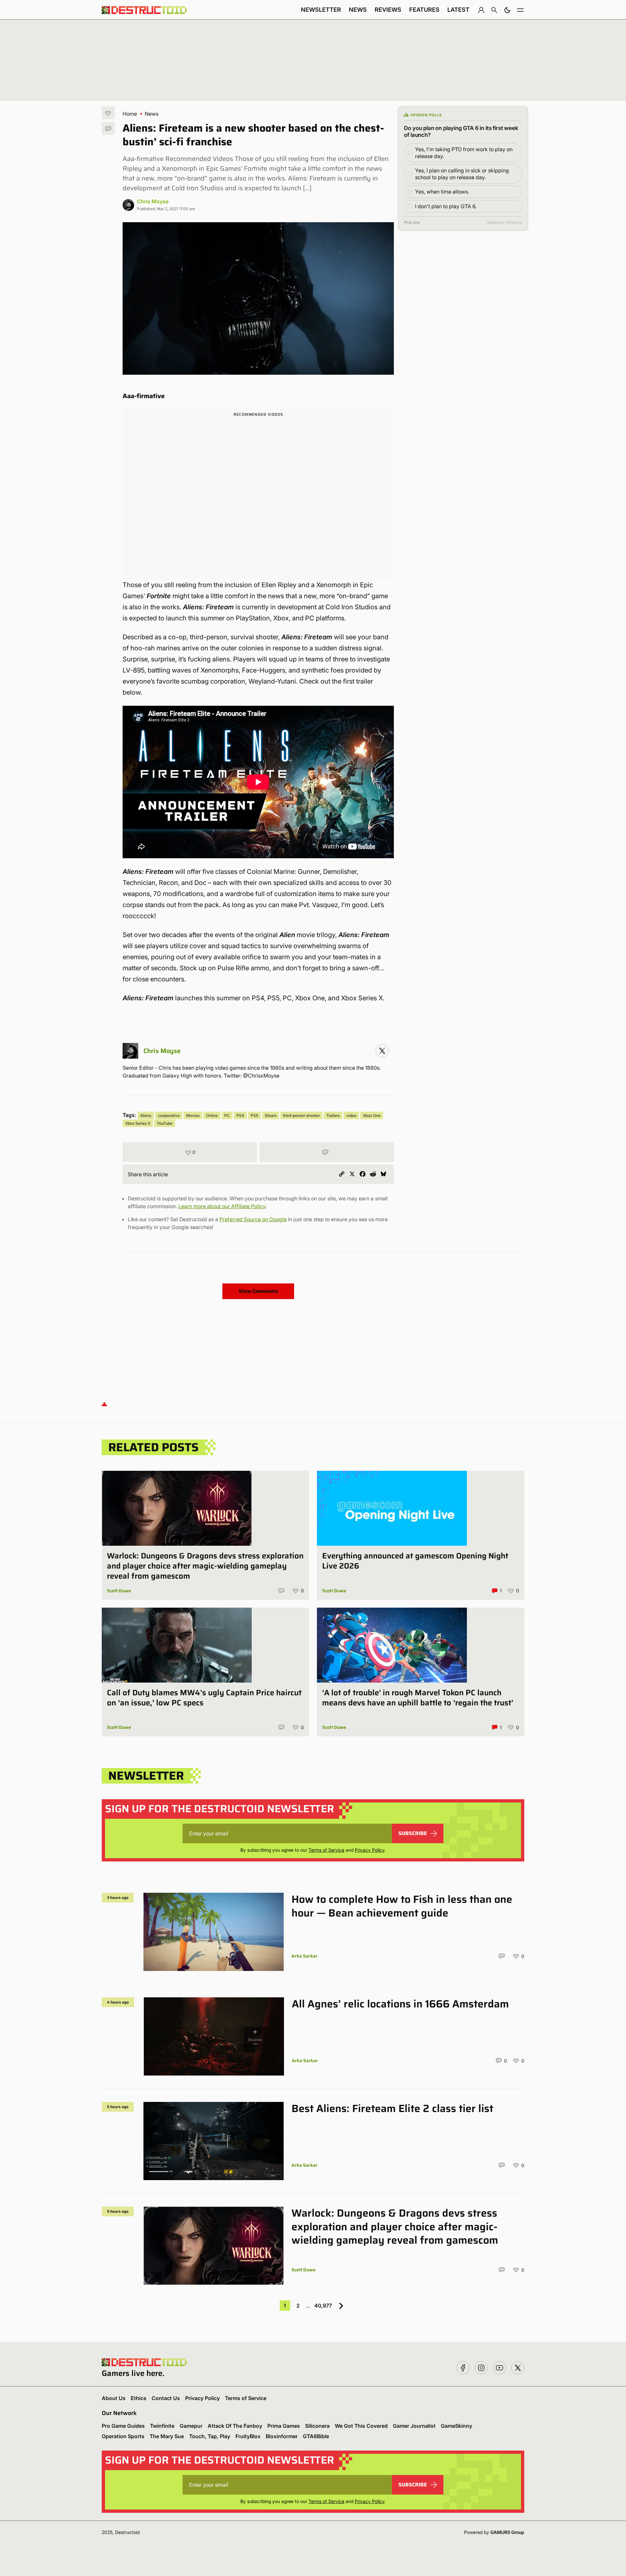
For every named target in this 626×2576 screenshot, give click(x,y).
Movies (193, 1115)
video (351, 1115)
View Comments (258, 1291)
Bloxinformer (282, 2436)
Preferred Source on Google (253, 1219)
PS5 (254, 1115)
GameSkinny (456, 2426)
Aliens (146, 1115)
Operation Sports (123, 2436)
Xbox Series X (138, 1123)
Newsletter (321, 10)
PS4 (240, 1115)
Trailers (333, 1115)
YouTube (165, 1123)
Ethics (139, 2398)
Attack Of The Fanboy (235, 2426)
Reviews (388, 10)
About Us (114, 2398)
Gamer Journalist (414, 2426)
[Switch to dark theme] (507, 10)
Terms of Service (326, 1850)
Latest (458, 10)
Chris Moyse (153, 201)
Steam (271, 1115)
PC (227, 1115)
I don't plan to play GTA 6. (446, 206)
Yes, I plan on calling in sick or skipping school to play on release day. (462, 174)
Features (424, 10)
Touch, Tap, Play (210, 2436)
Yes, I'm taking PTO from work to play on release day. (464, 153)
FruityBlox (248, 2436)
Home (130, 114)
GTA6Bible (316, 2436)
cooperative (169, 1115)
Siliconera (317, 2426)
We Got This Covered (361, 2426)
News (358, 10)
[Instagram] (382, 1051)
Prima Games (284, 2426)
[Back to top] (104, 1404)
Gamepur (191, 2426)
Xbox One (372, 1115)
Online (212, 1115)
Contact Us (166, 2398)
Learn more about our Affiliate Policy (222, 1206)
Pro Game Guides (123, 2426)
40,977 (323, 2306)
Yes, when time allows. (442, 192)
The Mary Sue (167, 2436)
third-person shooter (301, 1115)
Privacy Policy (370, 1850)
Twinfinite (162, 2426)
